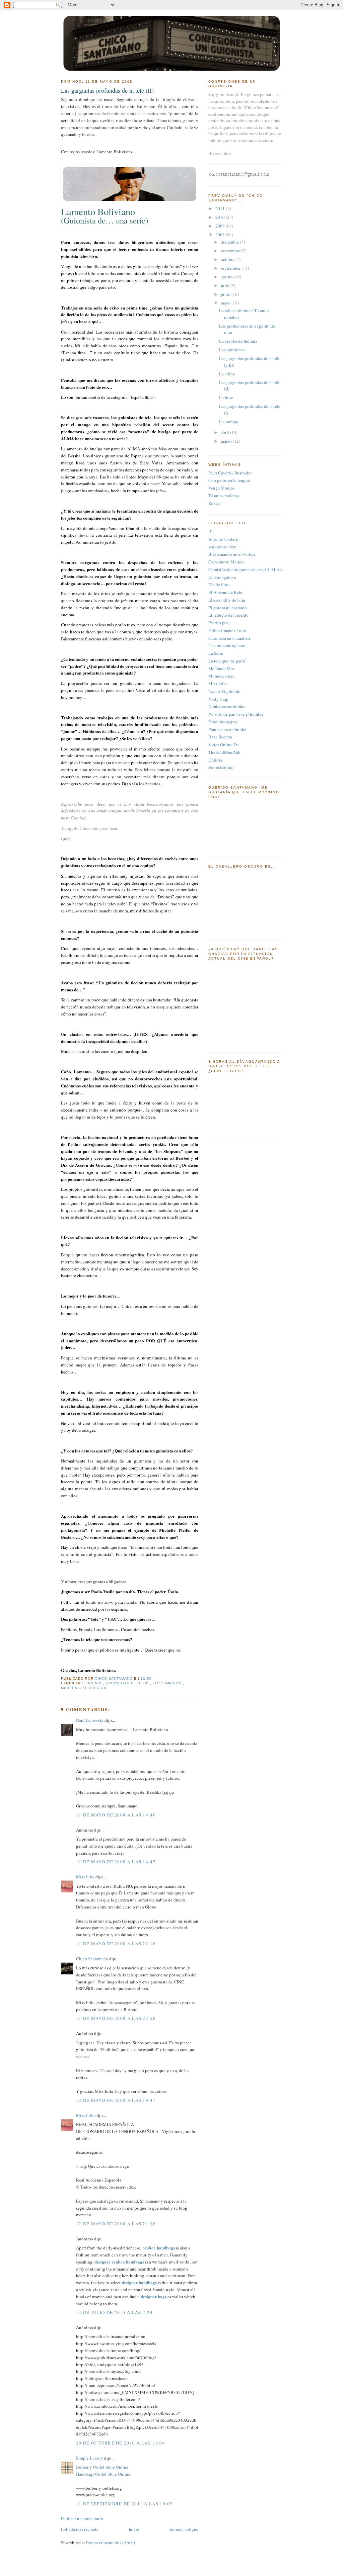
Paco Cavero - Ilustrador (230, 473)
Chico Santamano (92, 1959)
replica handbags (159, 2248)
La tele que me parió (227, 661)
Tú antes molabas (224, 496)
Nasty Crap (218, 699)
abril (225, 432)
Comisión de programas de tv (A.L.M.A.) (245, 569)
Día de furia (219, 585)
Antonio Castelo (223, 539)
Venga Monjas (221, 488)
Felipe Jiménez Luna (227, 630)
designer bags (154, 2296)
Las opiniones (232, 350)
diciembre (230, 242)
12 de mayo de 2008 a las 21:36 (116, 2224)
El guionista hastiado (228, 608)
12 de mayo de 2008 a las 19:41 (116, 2100)
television (95, 1688)
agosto (227, 277)
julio (226, 285)
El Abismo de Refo (225, 592)
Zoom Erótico (221, 767)
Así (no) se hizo (222, 547)
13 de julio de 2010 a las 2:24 (114, 2312)
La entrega (229, 422)
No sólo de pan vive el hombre (236, 714)
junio (226, 294)
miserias (71, 1688)
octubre (228, 259)
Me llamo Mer (221, 669)
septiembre (231, 268)
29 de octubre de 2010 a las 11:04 (121, 2443)
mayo (226, 303)
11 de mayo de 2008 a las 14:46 (116, 1815)
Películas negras (223, 722)
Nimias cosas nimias (227, 706)
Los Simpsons (168, 1683)
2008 (221, 235)
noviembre (231, 251)
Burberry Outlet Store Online (102, 2467)
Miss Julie (85, 1877)
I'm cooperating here (227, 645)
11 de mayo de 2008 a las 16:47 (116, 1862)
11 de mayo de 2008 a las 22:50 (116, 2018)
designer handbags (139, 2282)
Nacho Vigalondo (224, 691)
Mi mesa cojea (221, 676)
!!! (210, 531)
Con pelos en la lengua (229, 480)
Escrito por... (220, 623)
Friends (94, 1683)
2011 (221, 208)
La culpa (227, 374)
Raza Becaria (220, 737)
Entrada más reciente (80, 2529)
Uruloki (215, 760)
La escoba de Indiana (238, 341)
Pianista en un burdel (227, 729)
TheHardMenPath (224, 752)
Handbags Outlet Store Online (103, 2474)
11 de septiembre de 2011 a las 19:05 (124, 2504)
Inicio (134, 2529)
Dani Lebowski (90, 1720)
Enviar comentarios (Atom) (111, 2543)
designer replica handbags (119, 2262)
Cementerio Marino (226, 562)
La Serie (216, 653)
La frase (226, 397)
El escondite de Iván (227, 600)
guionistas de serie (128, 1683)
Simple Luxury (90, 2458)
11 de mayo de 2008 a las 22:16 (116, 1944)
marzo (227, 441)
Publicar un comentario (82, 2518)
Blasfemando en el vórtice (232, 554)
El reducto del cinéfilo (228, 615)
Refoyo (215, 503)
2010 (221, 217)
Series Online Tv (223, 744)
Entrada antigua (184, 2529)
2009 (221, 226)
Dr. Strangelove (222, 577)
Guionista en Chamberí (229, 638)
